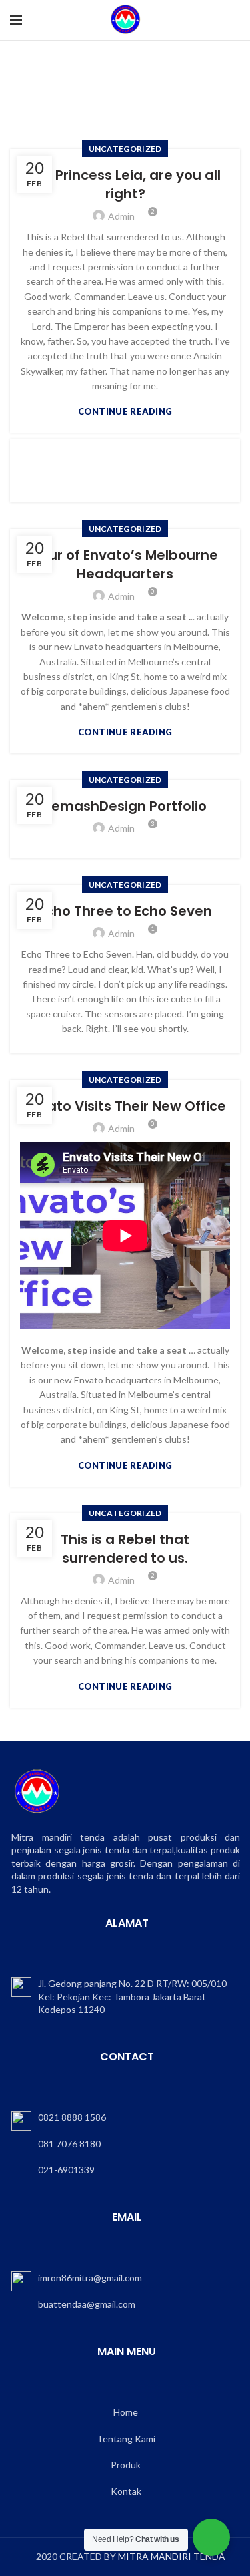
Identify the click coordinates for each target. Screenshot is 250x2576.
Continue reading (125, 412)
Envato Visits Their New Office (125, 1106)
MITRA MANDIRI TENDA (172, 2556)
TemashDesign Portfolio (125, 806)
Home (36, 84)
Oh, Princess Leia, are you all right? (125, 184)
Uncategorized (125, 149)
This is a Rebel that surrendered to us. (125, 1549)
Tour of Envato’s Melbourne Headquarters (125, 564)
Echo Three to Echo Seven (125, 911)
